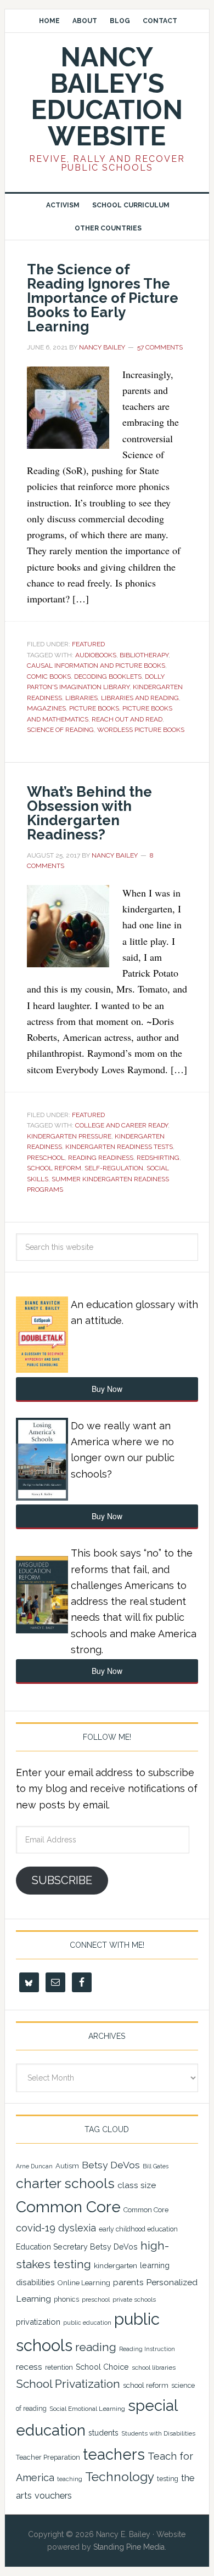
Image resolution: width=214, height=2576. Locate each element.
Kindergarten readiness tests (119, 1147)
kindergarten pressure (69, 1136)
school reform (54, 1168)
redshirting (158, 1158)
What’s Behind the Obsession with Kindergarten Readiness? (89, 813)
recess (29, 2367)
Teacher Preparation (48, 2457)
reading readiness (101, 1158)
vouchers (53, 2496)
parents (128, 2282)
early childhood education (138, 2229)
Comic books (49, 677)
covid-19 (36, 2228)
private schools (134, 2299)
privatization (38, 2322)
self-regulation (114, 1168)
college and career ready (122, 1125)
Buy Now (107, 1389)
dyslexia (77, 2228)
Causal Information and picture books (96, 666)
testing (168, 2479)
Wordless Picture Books (141, 730)
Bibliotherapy (144, 655)
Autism (67, 2166)
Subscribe (62, 1880)
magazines (46, 708)
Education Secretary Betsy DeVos (77, 2247)
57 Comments (160, 347)
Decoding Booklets (108, 677)
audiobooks (96, 655)
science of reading (60, 730)
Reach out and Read (127, 719)
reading (96, 2347)
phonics (66, 2299)
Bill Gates (156, 2166)
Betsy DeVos (111, 2165)
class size (137, 2185)
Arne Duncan (34, 2166)
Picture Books (94, 708)
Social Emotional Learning (87, 2409)
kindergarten (116, 2265)
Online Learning (84, 2283)
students (103, 2433)
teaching (70, 2479)
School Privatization (68, 2384)
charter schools (65, 2183)
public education (87, 2323)
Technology (120, 2477)
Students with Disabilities (158, 2433)
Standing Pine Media (129, 2547)
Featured (88, 644)
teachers (114, 2454)
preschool (46, 1158)
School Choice (102, 2367)
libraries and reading (140, 698)
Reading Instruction (147, 2349)
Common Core (68, 2207)
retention (59, 2368)
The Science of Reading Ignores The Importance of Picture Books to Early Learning (103, 298)
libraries (81, 698)
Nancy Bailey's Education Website (107, 97)
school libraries (154, 2368)
